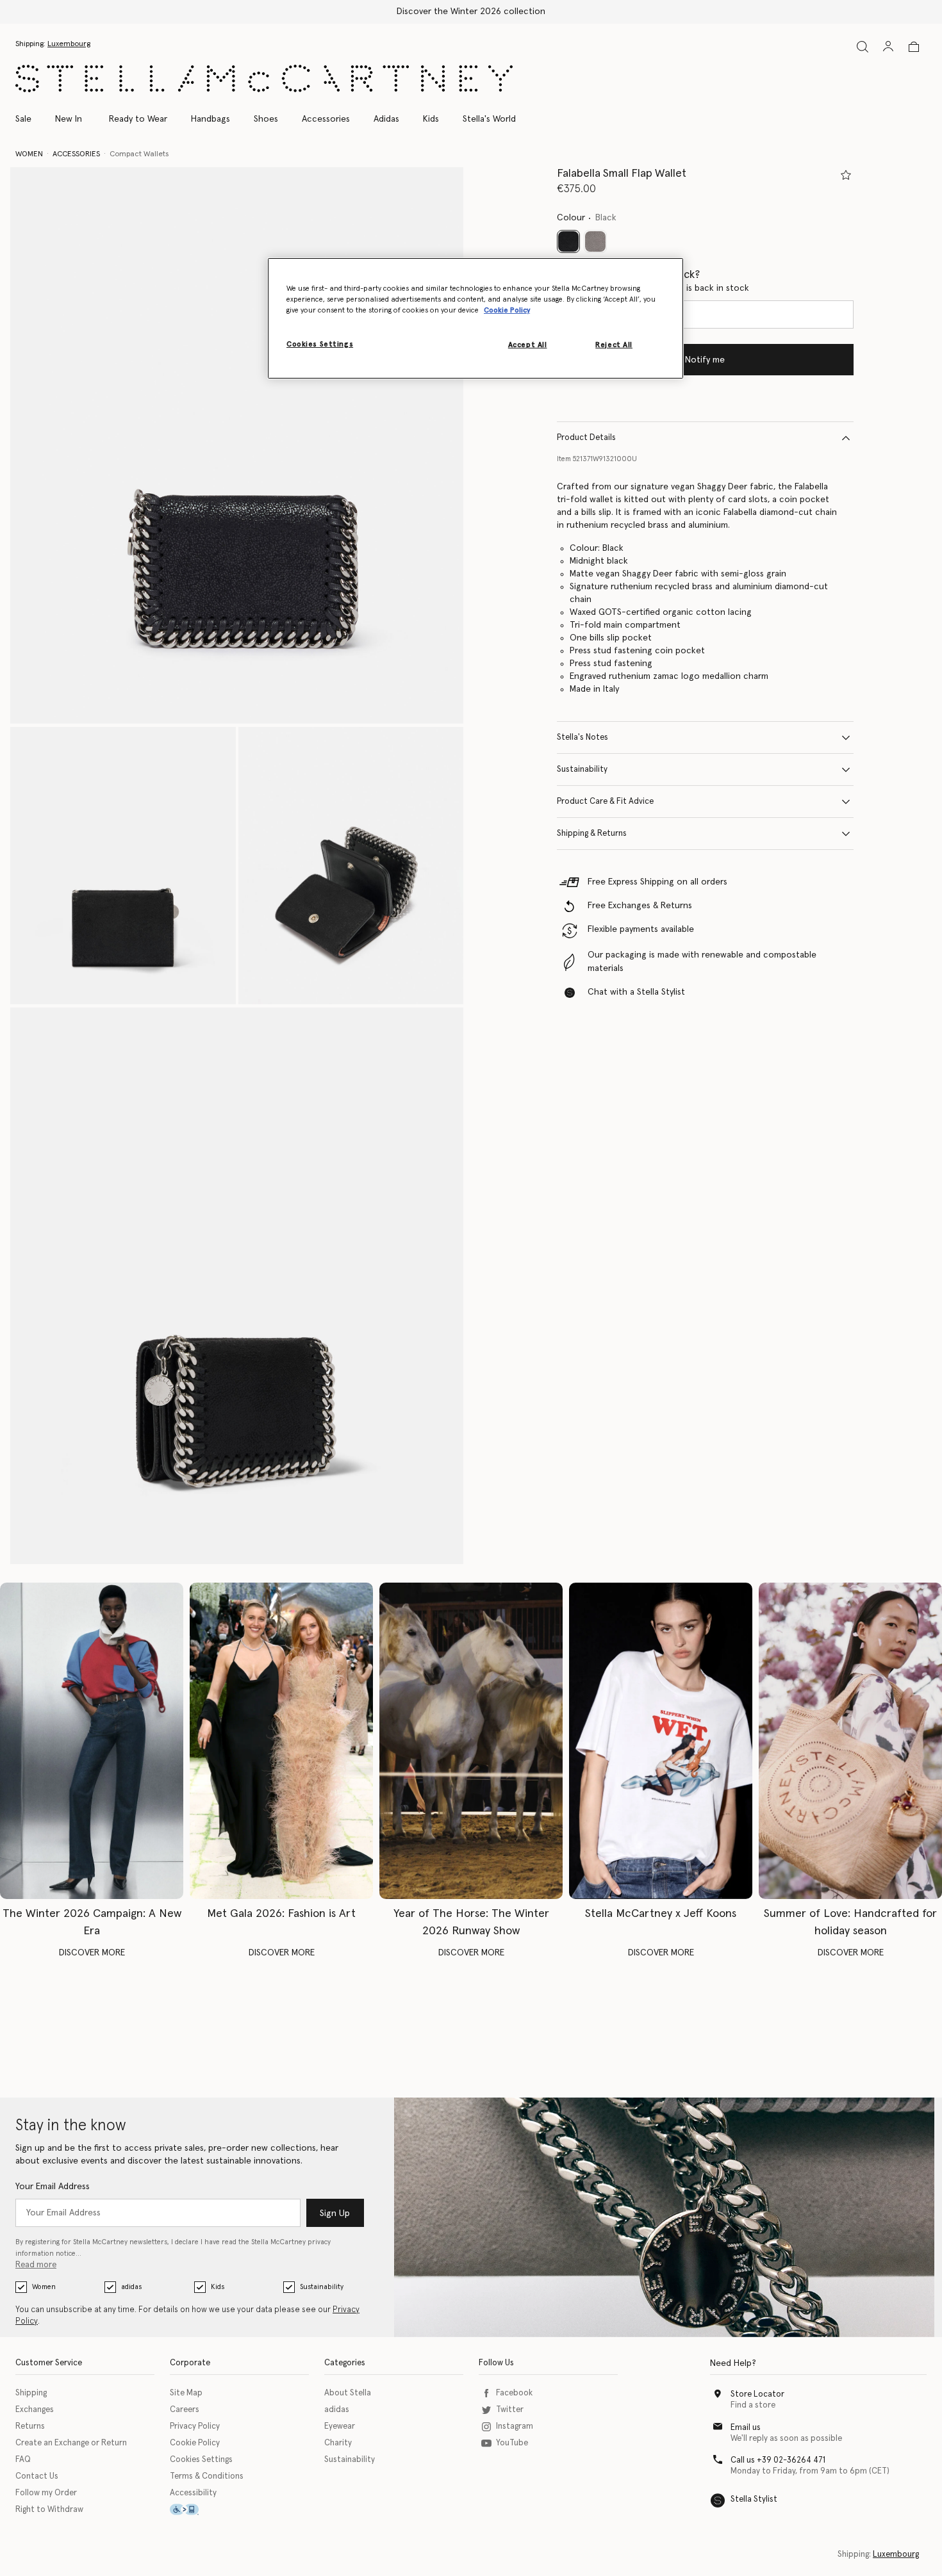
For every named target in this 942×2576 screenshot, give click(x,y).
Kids (218, 2287)
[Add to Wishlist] (846, 175)
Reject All (614, 345)
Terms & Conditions (207, 2476)
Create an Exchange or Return (71, 2443)
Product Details (586, 438)
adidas (131, 2287)
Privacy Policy (195, 2426)
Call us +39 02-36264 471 (778, 2460)
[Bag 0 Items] (914, 47)
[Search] (863, 46)
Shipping (31, 2393)
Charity (338, 2443)
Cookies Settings (201, 2460)
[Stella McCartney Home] (264, 78)
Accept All (528, 345)
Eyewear (340, 2426)
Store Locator (757, 2394)
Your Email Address (53, 2187)
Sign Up (335, 2213)
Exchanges (35, 2410)
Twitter (510, 2410)
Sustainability (582, 770)
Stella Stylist (754, 2499)
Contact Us (37, 2476)
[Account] (888, 46)
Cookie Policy (195, 2443)
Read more (36, 2265)
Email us (746, 2428)
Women (44, 2287)
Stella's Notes (583, 738)
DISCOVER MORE (92, 1953)
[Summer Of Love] (850, 1741)
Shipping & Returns (592, 834)
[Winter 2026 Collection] (92, 1741)
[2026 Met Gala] (281, 1741)
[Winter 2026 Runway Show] (471, 1741)
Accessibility (193, 2493)
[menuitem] (69, 119)
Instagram (515, 2426)
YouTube (512, 2443)
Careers (185, 2410)
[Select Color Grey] (595, 241)
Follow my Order (46, 2493)
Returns (30, 2426)
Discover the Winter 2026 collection (471, 12)
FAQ (23, 2460)
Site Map (186, 2393)
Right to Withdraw (49, 2510)
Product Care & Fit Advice (605, 802)
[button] (237, 446)
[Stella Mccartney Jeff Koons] (661, 1741)
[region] (475, 318)
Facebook (514, 2393)
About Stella (348, 2393)
